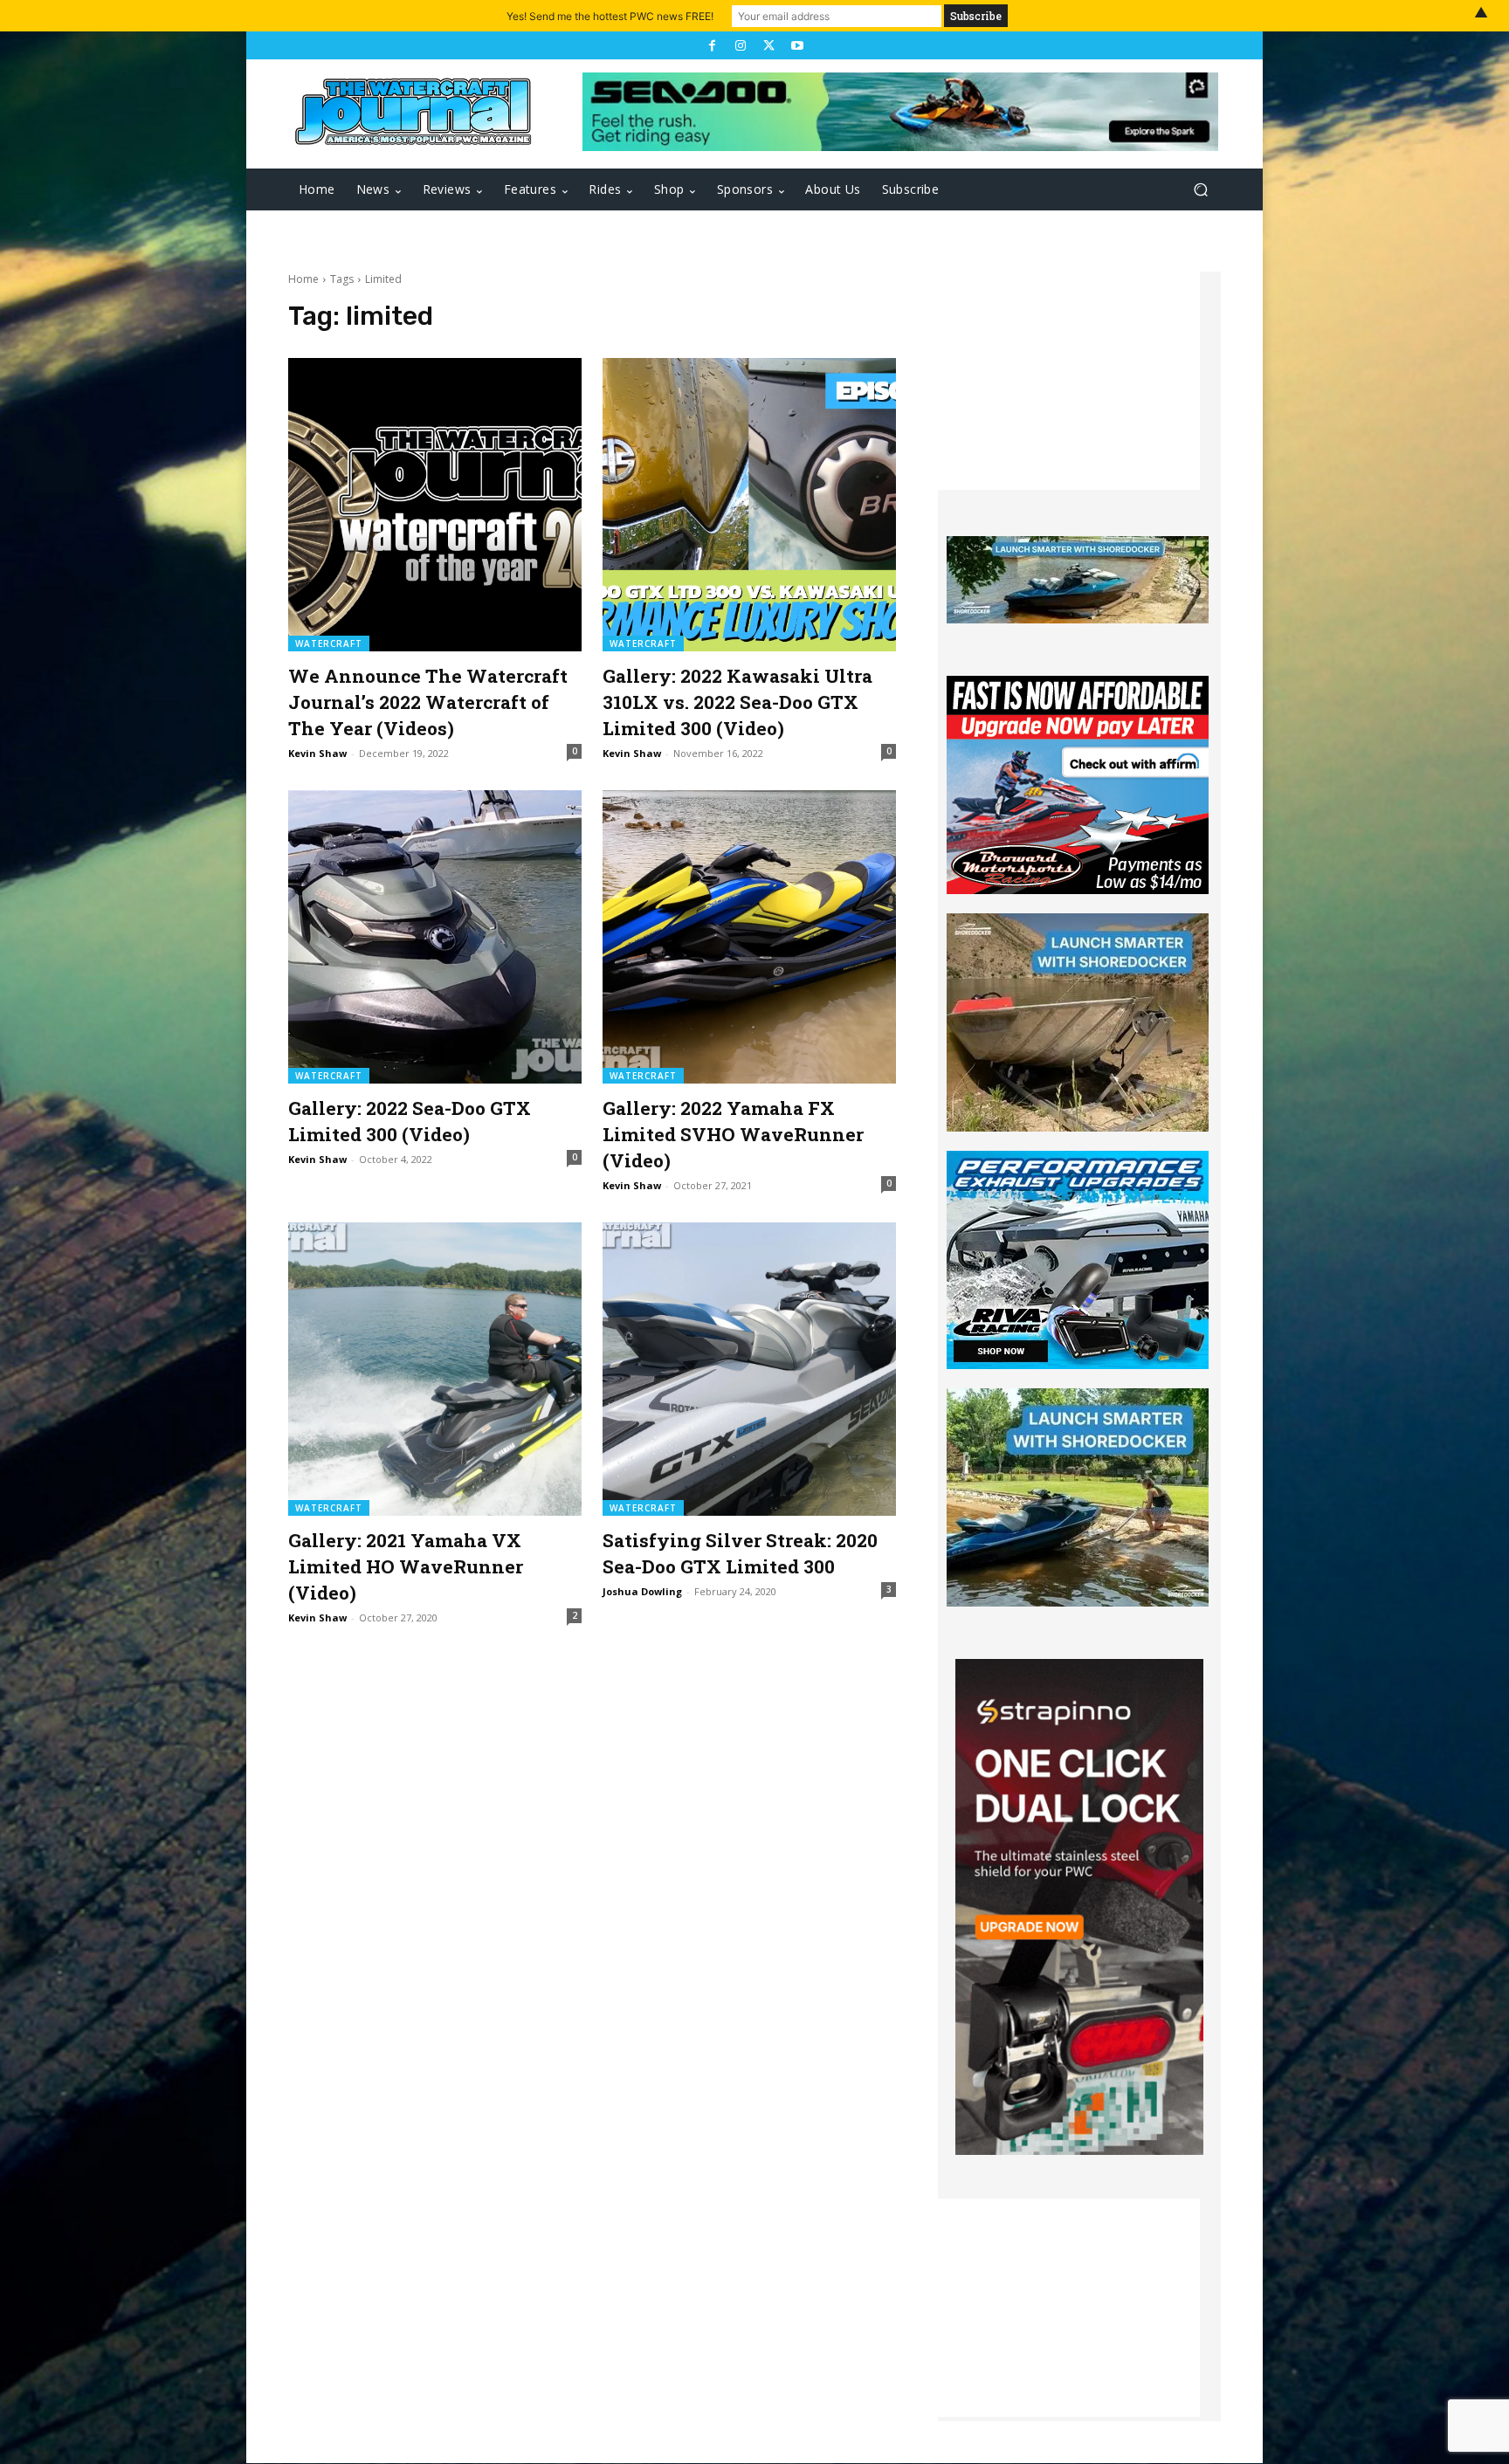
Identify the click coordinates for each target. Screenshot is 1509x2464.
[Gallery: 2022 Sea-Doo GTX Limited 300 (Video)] (435, 937)
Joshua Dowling (642, 1591)
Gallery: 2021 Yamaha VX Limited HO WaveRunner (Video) (406, 1566)
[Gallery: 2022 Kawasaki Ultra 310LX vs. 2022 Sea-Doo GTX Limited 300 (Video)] (749, 505)
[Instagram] (741, 45)
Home (303, 279)
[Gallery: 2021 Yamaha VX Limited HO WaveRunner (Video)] (435, 1369)
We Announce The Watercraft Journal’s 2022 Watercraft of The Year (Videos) (428, 702)
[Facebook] (712, 45)
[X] (768, 45)
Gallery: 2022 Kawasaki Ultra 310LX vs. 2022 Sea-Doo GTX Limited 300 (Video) (737, 702)
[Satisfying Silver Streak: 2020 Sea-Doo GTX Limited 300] (749, 1369)
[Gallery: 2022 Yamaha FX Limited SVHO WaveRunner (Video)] (749, 937)
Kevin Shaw (317, 753)
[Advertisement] (1069, 381)
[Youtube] (796, 45)
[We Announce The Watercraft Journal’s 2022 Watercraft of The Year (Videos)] (435, 505)
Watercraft (329, 644)
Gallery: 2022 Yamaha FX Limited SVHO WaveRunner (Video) (733, 1134)
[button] (1200, 190)
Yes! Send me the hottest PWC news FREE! (610, 16)
